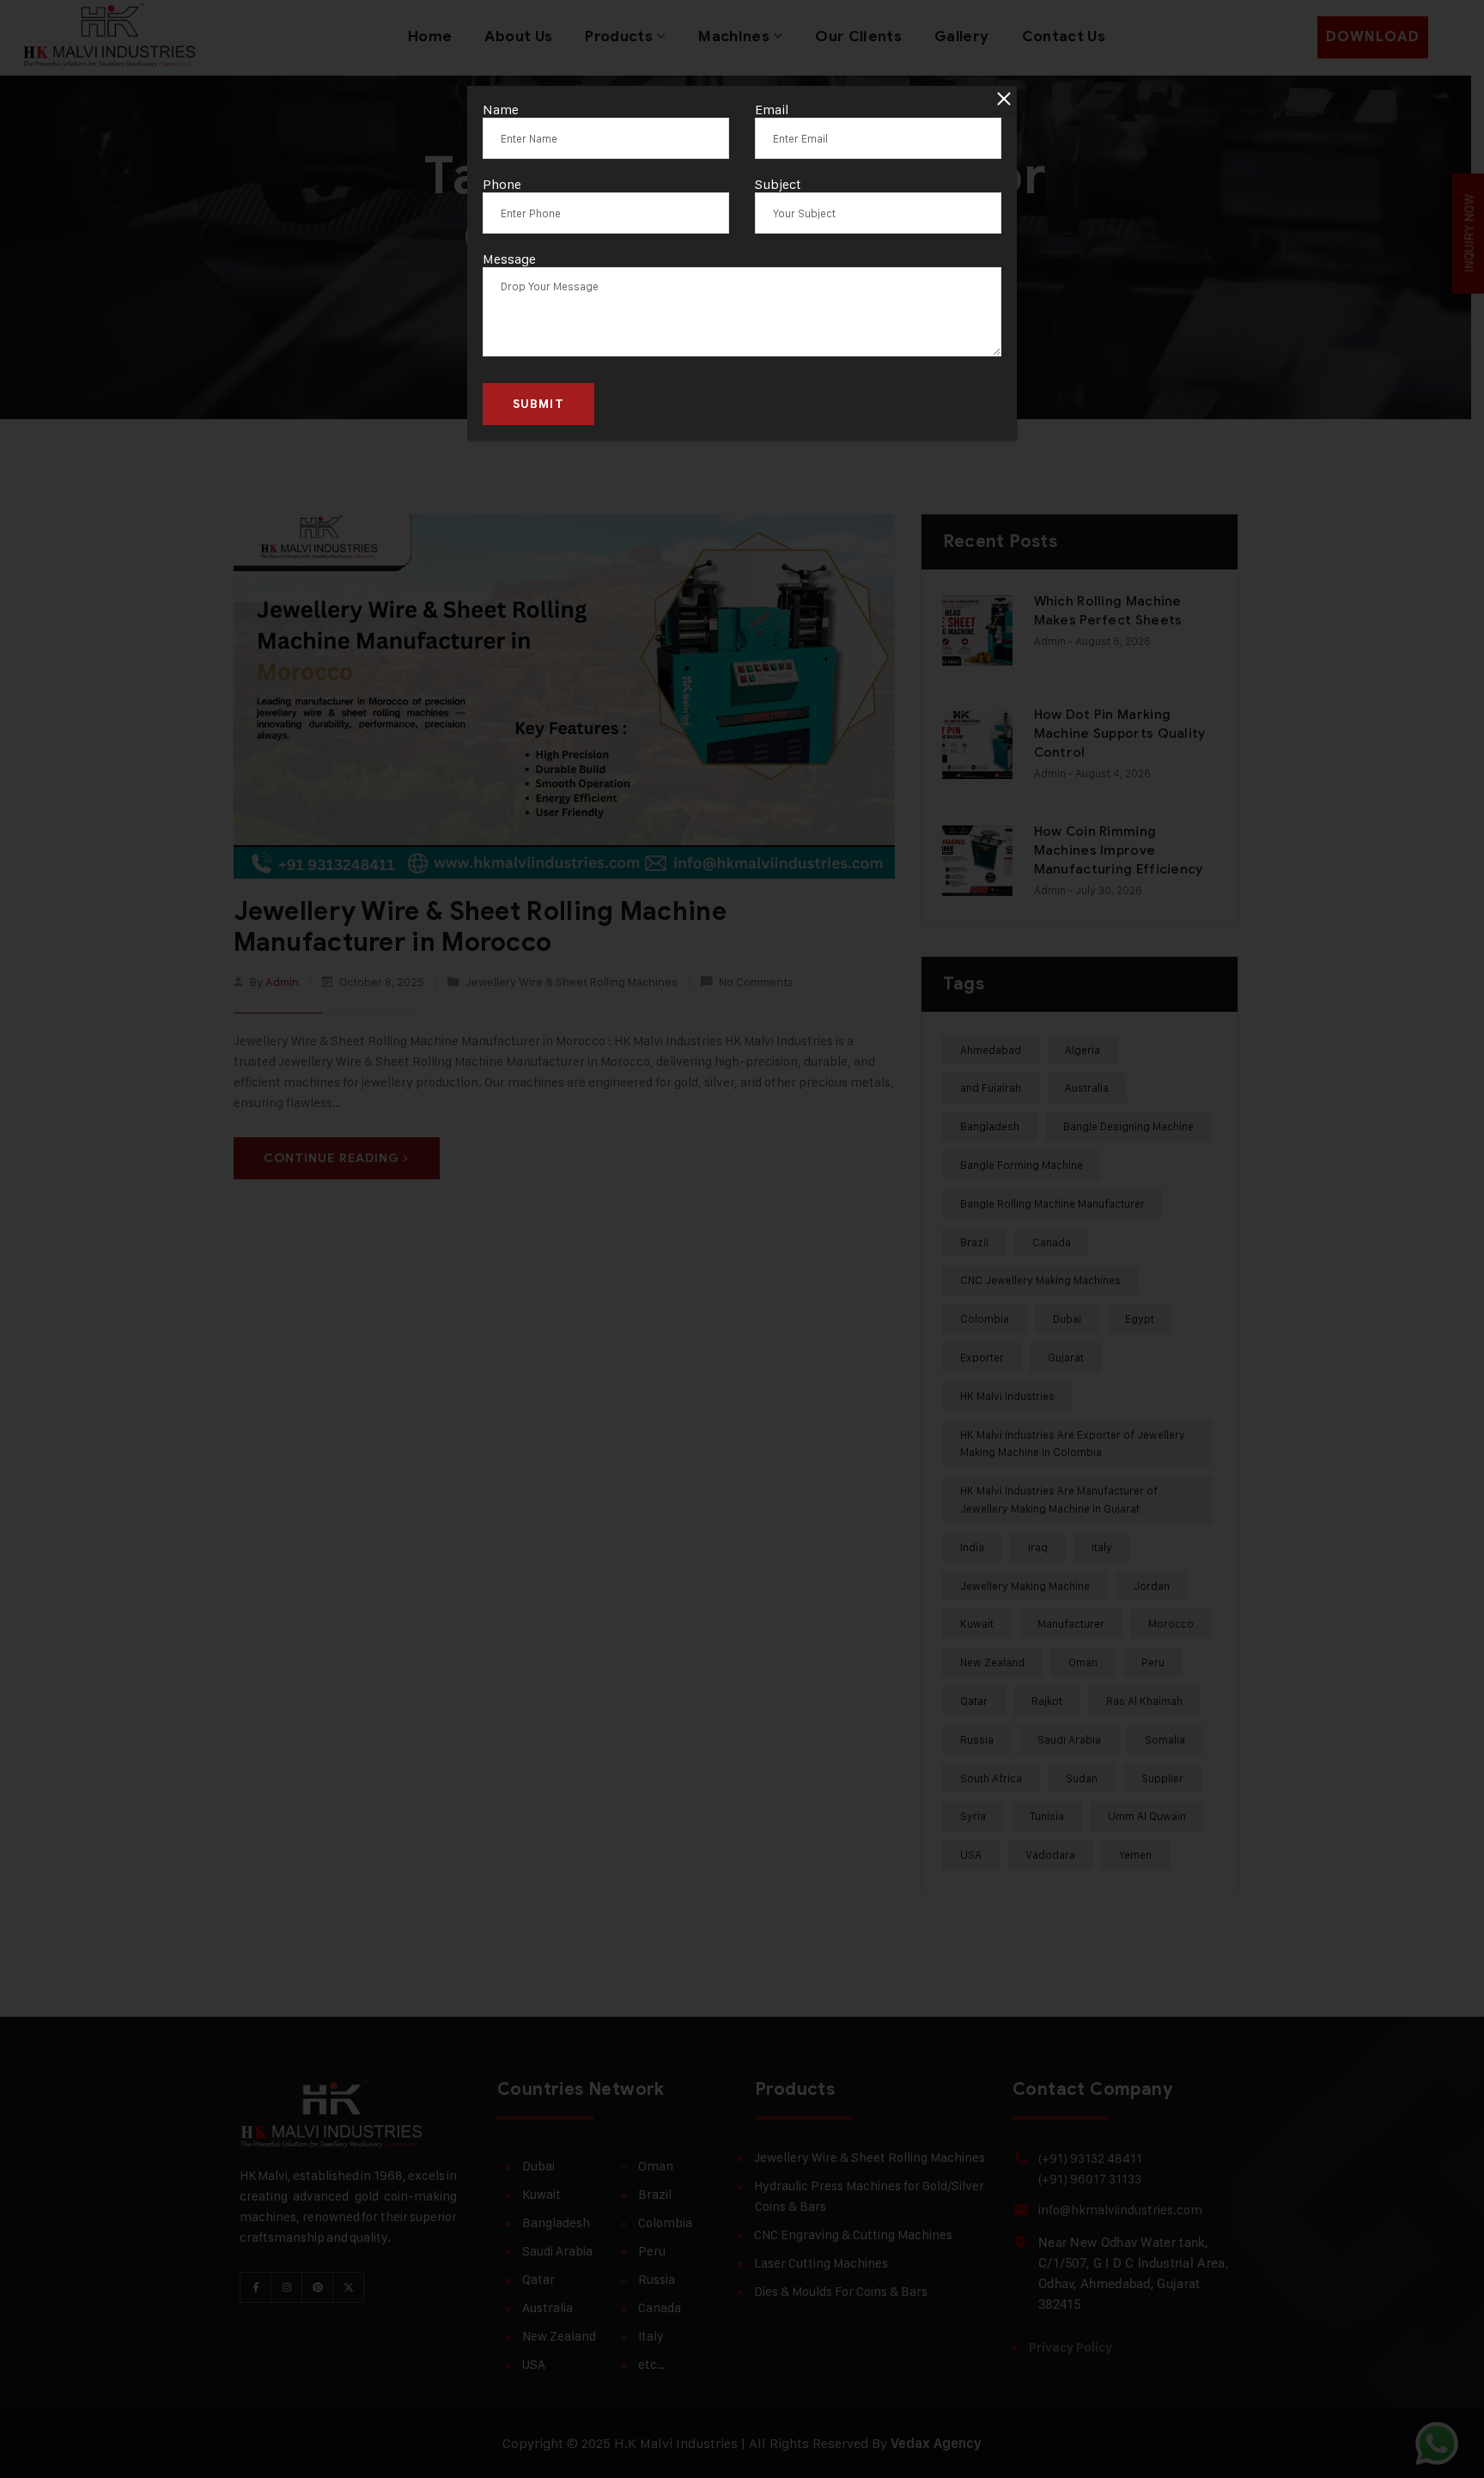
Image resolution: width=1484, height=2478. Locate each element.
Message (509, 259)
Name (501, 110)
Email (772, 110)
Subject (778, 184)
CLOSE (1004, 99)
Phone (502, 184)
